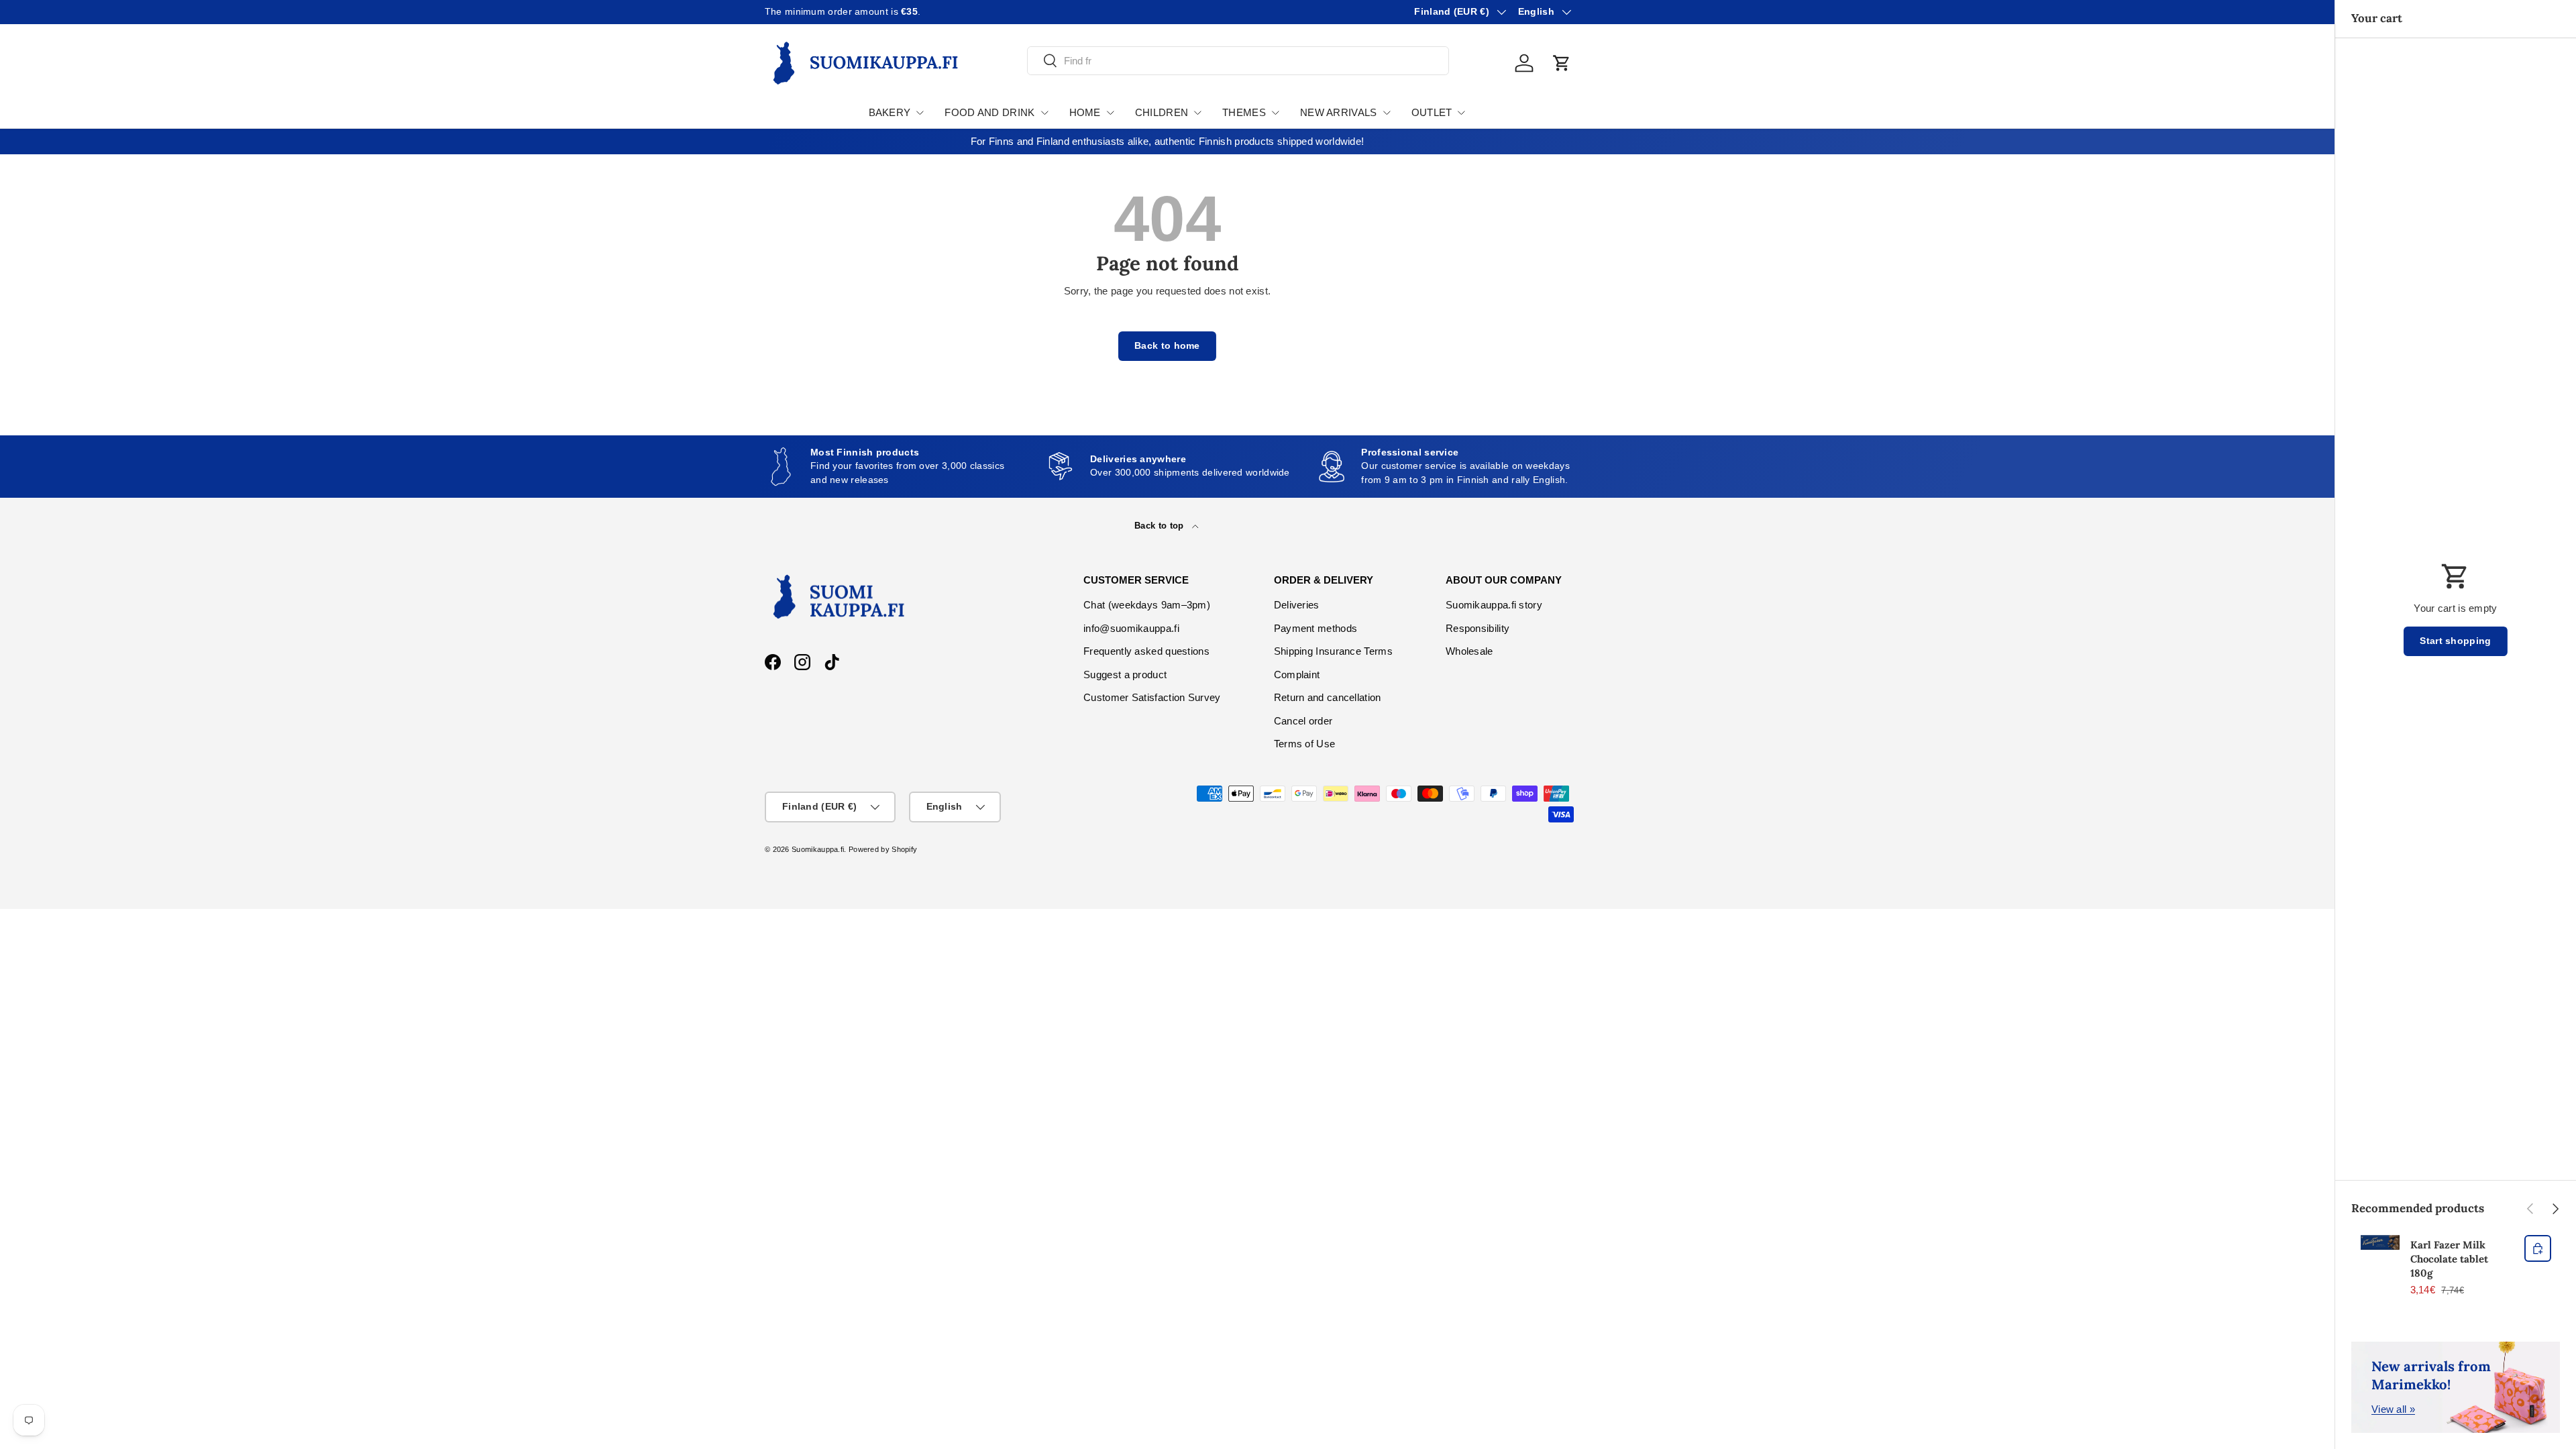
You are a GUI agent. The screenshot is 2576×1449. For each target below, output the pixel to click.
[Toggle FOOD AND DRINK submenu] (1044, 113)
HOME (1085, 112)
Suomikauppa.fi (818, 849)
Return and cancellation (1328, 697)
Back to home (1167, 346)
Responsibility (1478, 628)
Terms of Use (1305, 744)
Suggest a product (1125, 675)
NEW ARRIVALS (1339, 112)
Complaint (1297, 675)
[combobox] (1238, 61)
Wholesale (1469, 651)
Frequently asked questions (1146, 651)
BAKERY (890, 112)
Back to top (1161, 526)
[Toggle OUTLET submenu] (1461, 113)
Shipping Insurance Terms (1333, 651)
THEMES (1244, 112)
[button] (1562, 63)
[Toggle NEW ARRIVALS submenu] (1387, 113)
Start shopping (2455, 641)
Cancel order (1303, 721)
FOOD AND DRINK (989, 112)
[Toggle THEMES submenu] (1275, 113)
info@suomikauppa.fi (1131, 628)
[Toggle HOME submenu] (1110, 113)
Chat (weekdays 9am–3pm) (1147, 605)
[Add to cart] (2538, 1248)
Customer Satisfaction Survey (1152, 697)
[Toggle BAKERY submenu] (920, 113)
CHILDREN (1162, 112)
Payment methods (1316, 628)
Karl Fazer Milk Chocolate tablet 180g (2449, 1259)
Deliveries (1297, 605)
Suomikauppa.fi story (1494, 605)
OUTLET (1432, 112)
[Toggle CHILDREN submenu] (1197, 113)
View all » (2393, 1409)
